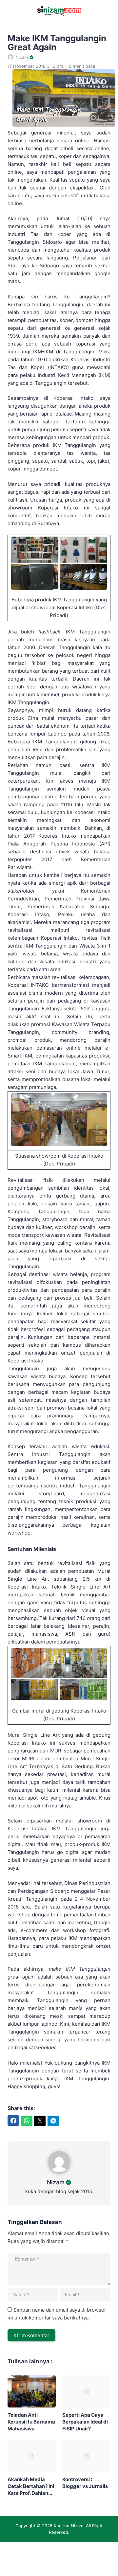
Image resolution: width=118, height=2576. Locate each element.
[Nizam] (59, 2174)
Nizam (56, 2182)
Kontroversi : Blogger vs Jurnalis (85, 2483)
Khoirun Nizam (69, 2526)
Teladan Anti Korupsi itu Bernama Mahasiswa (31, 2422)
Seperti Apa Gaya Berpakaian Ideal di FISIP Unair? (85, 2422)
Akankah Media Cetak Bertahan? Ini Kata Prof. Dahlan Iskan (31, 2486)
